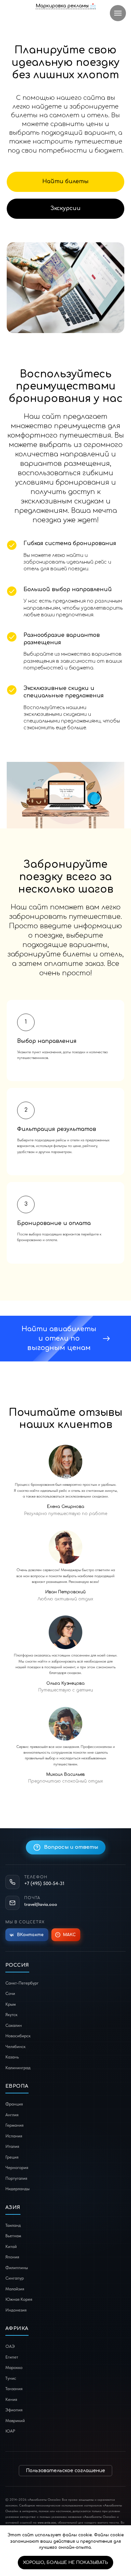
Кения (11, 2399)
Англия (12, 2115)
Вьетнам (13, 2236)
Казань (12, 2057)
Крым (11, 2004)
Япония (12, 2257)
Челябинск (15, 2047)
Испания (14, 2136)
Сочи (10, 1993)
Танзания (14, 2389)
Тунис (11, 2378)
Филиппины (17, 2268)
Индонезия (16, 2310)
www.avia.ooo (47, 2522)
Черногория (17, 2168)
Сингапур (15, 2278)
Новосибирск (18, 2036)
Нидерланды (17, 2189)
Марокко (14, 2367)
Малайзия (15, 2289)
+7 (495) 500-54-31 (44, 1883)
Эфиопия (14, 2410)
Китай (11, 2246)
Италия (12, 2146)
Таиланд (13, 2225)
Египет (12, 2357)
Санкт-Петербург (22, 1983)
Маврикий (15, 2421)
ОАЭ (10, 2346)
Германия (14, 2125)
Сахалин (14, 2025)
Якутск (11, 2015)
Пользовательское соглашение (65, 2471)
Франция (14, 2104)
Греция (12, 2157)
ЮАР (10, 2431)
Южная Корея (19, 2299)
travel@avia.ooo (41, 1904)
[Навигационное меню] (118, 13)
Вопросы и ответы (71, 1847)
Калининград (18, 2068)
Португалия (16, 2178)
